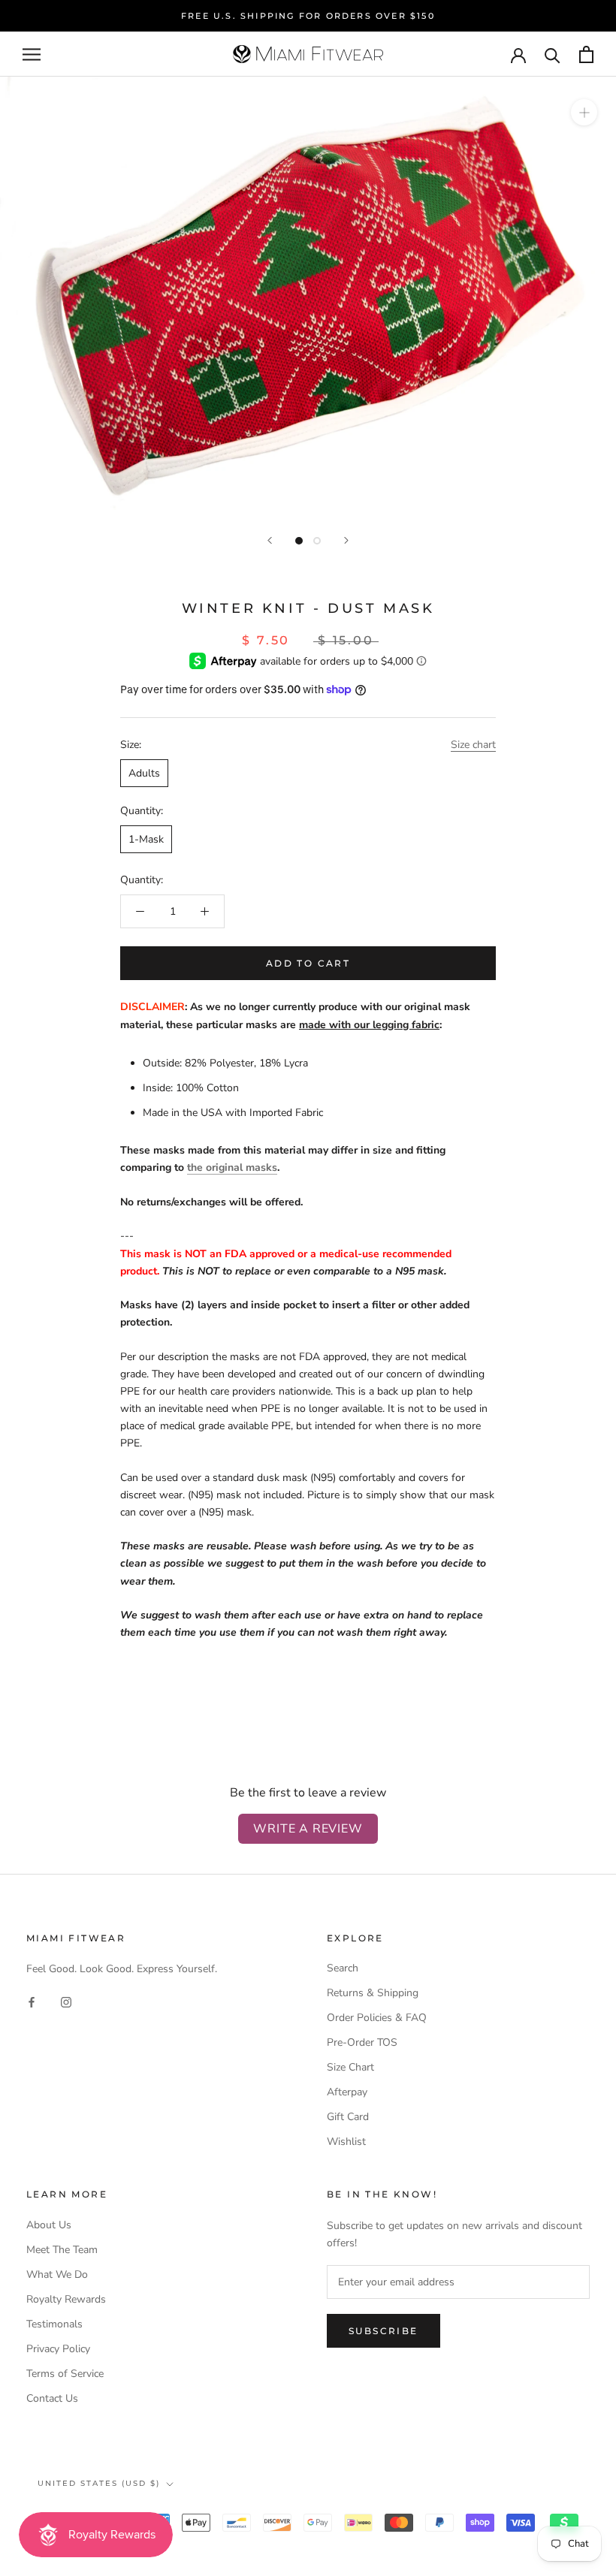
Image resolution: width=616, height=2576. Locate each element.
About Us (49, 2225)
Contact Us (52, 2398)
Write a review (308, 1829)
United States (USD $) (99, 2483)
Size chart (473, 745)
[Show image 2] (317, 541)
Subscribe (383, 2331)
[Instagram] (66, 2002)
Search (343, 1968)
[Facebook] (32, 2002)
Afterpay (347, 2092)
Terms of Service (65, 2374)
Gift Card (348, 2117)
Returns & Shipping (373, 1993)
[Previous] (270, 540)
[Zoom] (584, 112)
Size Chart (350, 2067)
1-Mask (146, 839)
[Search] (553, 54)
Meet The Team (62, 2250)
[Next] (346, 540)
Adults (144, 773)
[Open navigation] (32, 54)
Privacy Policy (58, 2349)
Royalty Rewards (66, 2299)
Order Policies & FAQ (377, 2018)
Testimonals (54, 2324)
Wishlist (346, 2142)
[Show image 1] (299, 541)
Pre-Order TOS (362, 2042)
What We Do (57, 2274)
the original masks (232, 1167)
